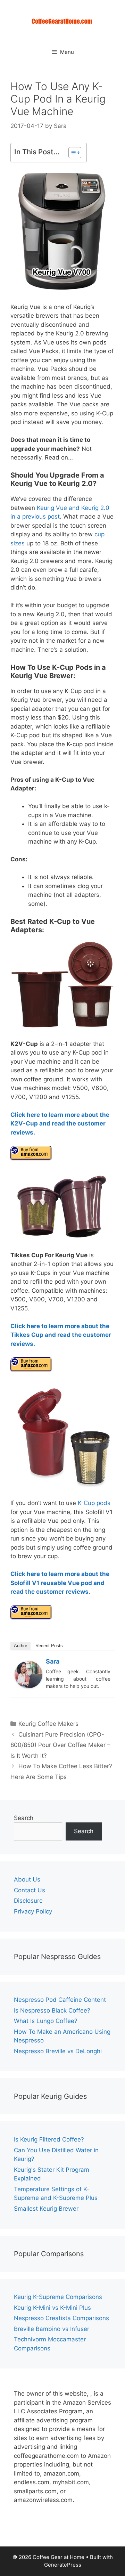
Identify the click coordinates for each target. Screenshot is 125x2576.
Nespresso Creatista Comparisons (61, 2318)
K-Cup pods (94, 1503)
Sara (53, 1661)
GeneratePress (63, 2565)
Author (20, 1646)
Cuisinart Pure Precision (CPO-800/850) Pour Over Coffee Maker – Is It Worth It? (60, 1745)
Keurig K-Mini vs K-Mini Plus (52, 2308)
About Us (27, 1879)
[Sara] (28, 1686)
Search (24, 1818)
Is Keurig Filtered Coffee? (49, 2139)
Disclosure (28, 1901)
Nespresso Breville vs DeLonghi (58, 2051)
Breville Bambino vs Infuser (52, 2329)
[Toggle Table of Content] (71, 153)
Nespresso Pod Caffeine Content (60, 2000)
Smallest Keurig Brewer (46, 2209)
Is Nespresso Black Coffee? (52, 2010)
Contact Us (30, 1890)
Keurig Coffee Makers (48, 1724)
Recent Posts (49, 1646)
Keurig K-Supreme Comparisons (58, 2297)
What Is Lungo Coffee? (46, 2021)
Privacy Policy (33, 1911)
